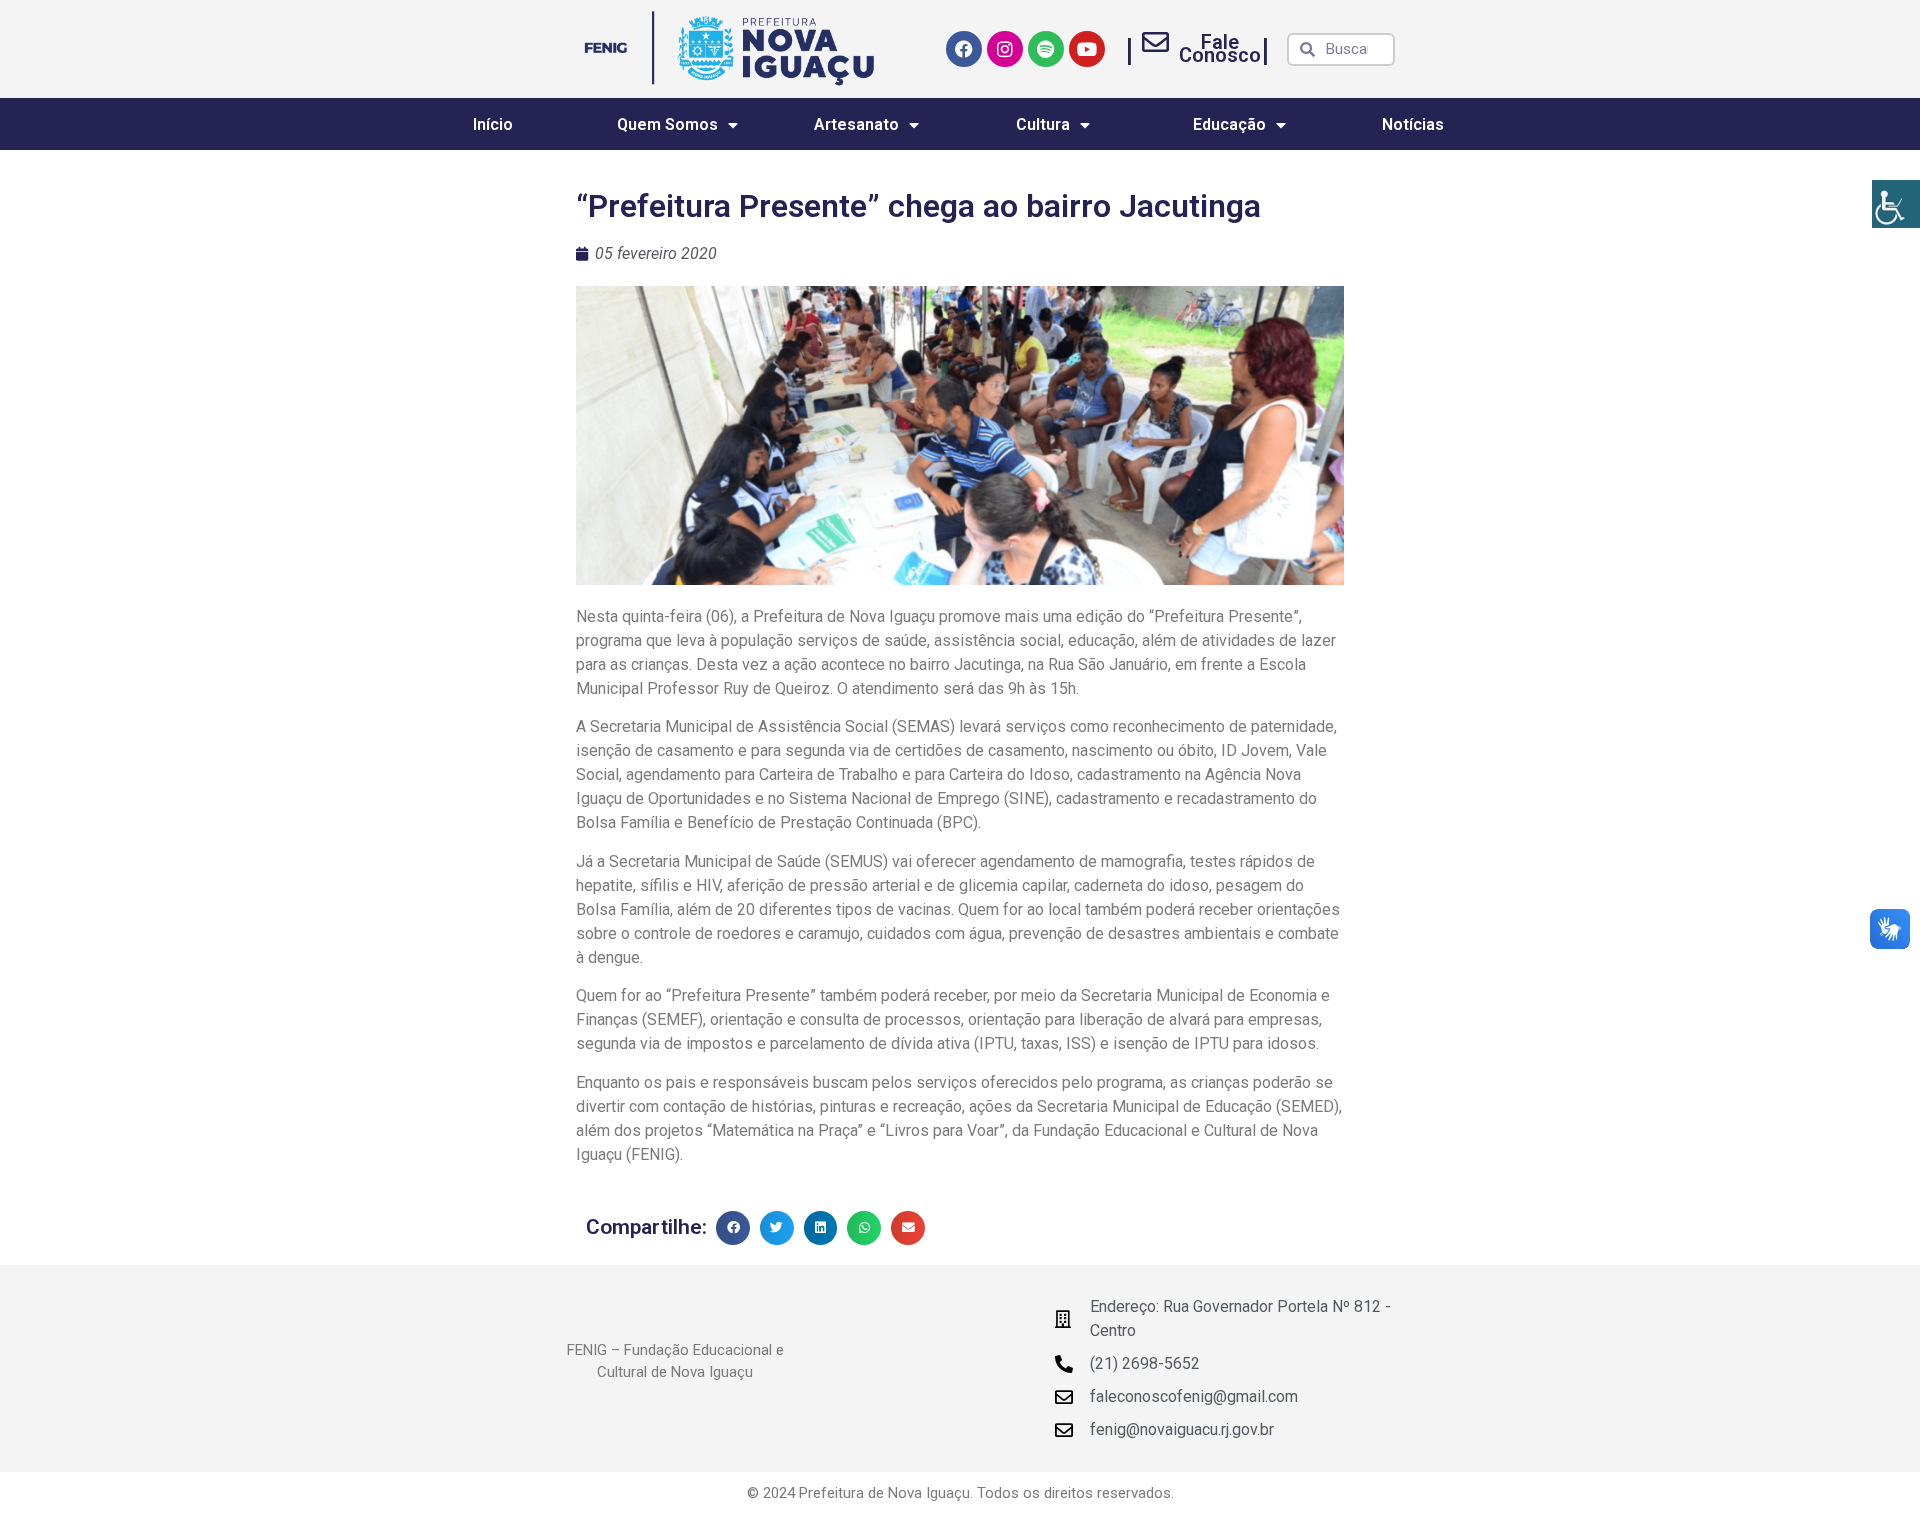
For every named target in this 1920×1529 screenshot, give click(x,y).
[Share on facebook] (733, 1228)
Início (493, 124)
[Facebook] (964, 49)
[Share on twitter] (777, 1228)
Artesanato (856, 124)
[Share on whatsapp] (864, 1228)
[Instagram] (1005, 49)
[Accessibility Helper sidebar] (1896, 204)
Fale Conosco (1220, 48)
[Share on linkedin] (821, 1228)
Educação (1229, 124)
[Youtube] (1087, 49)
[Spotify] (1046, 49)
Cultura (1043, 124)
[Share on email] (908, 1228)
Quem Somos (667, 124)
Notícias (1413, 124)
